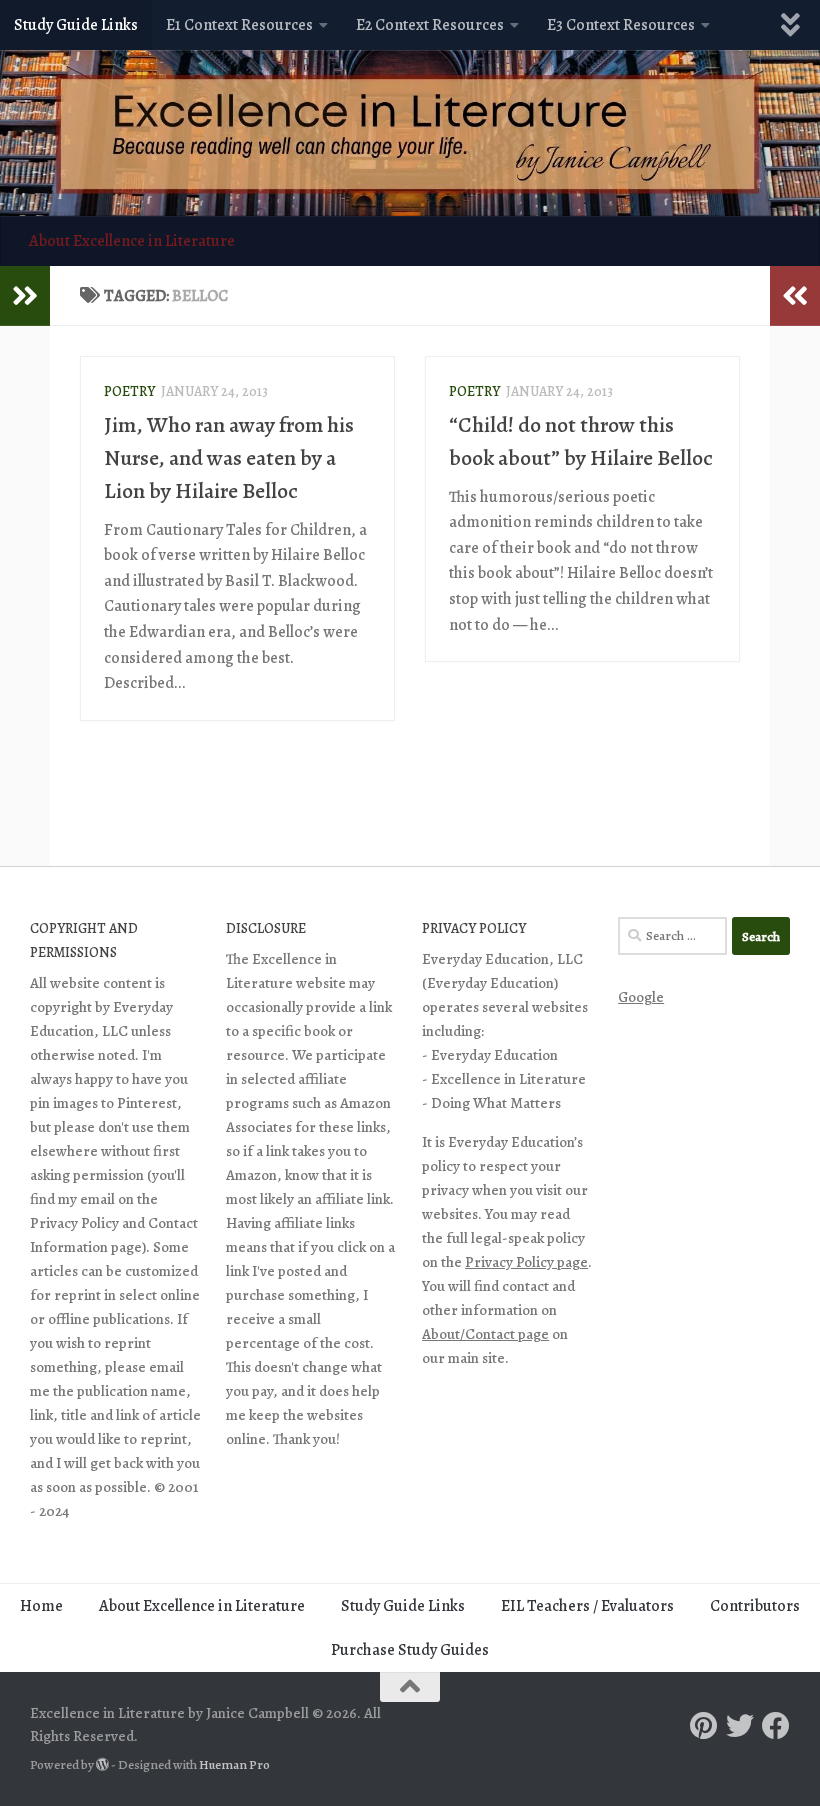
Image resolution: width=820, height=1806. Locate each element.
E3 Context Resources (621, 25)
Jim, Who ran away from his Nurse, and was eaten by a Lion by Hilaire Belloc (229, 458)
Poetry (129, 391)
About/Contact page (485, 1334)
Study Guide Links (76, 25)
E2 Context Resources (430, 25)
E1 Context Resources (239, 25)
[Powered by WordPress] (102, 1764)
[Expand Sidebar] (25, 296)
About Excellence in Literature (132, 241)
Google (641, 997)
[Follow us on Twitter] (740, 1726)
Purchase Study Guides (410, 1650)
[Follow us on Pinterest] (704, 1726)
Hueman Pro (234, 1765)
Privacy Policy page (526, 1262)
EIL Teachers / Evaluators (587, 1606)
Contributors (755, 1606)
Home (41, 1606)
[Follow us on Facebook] (776, 1726)
